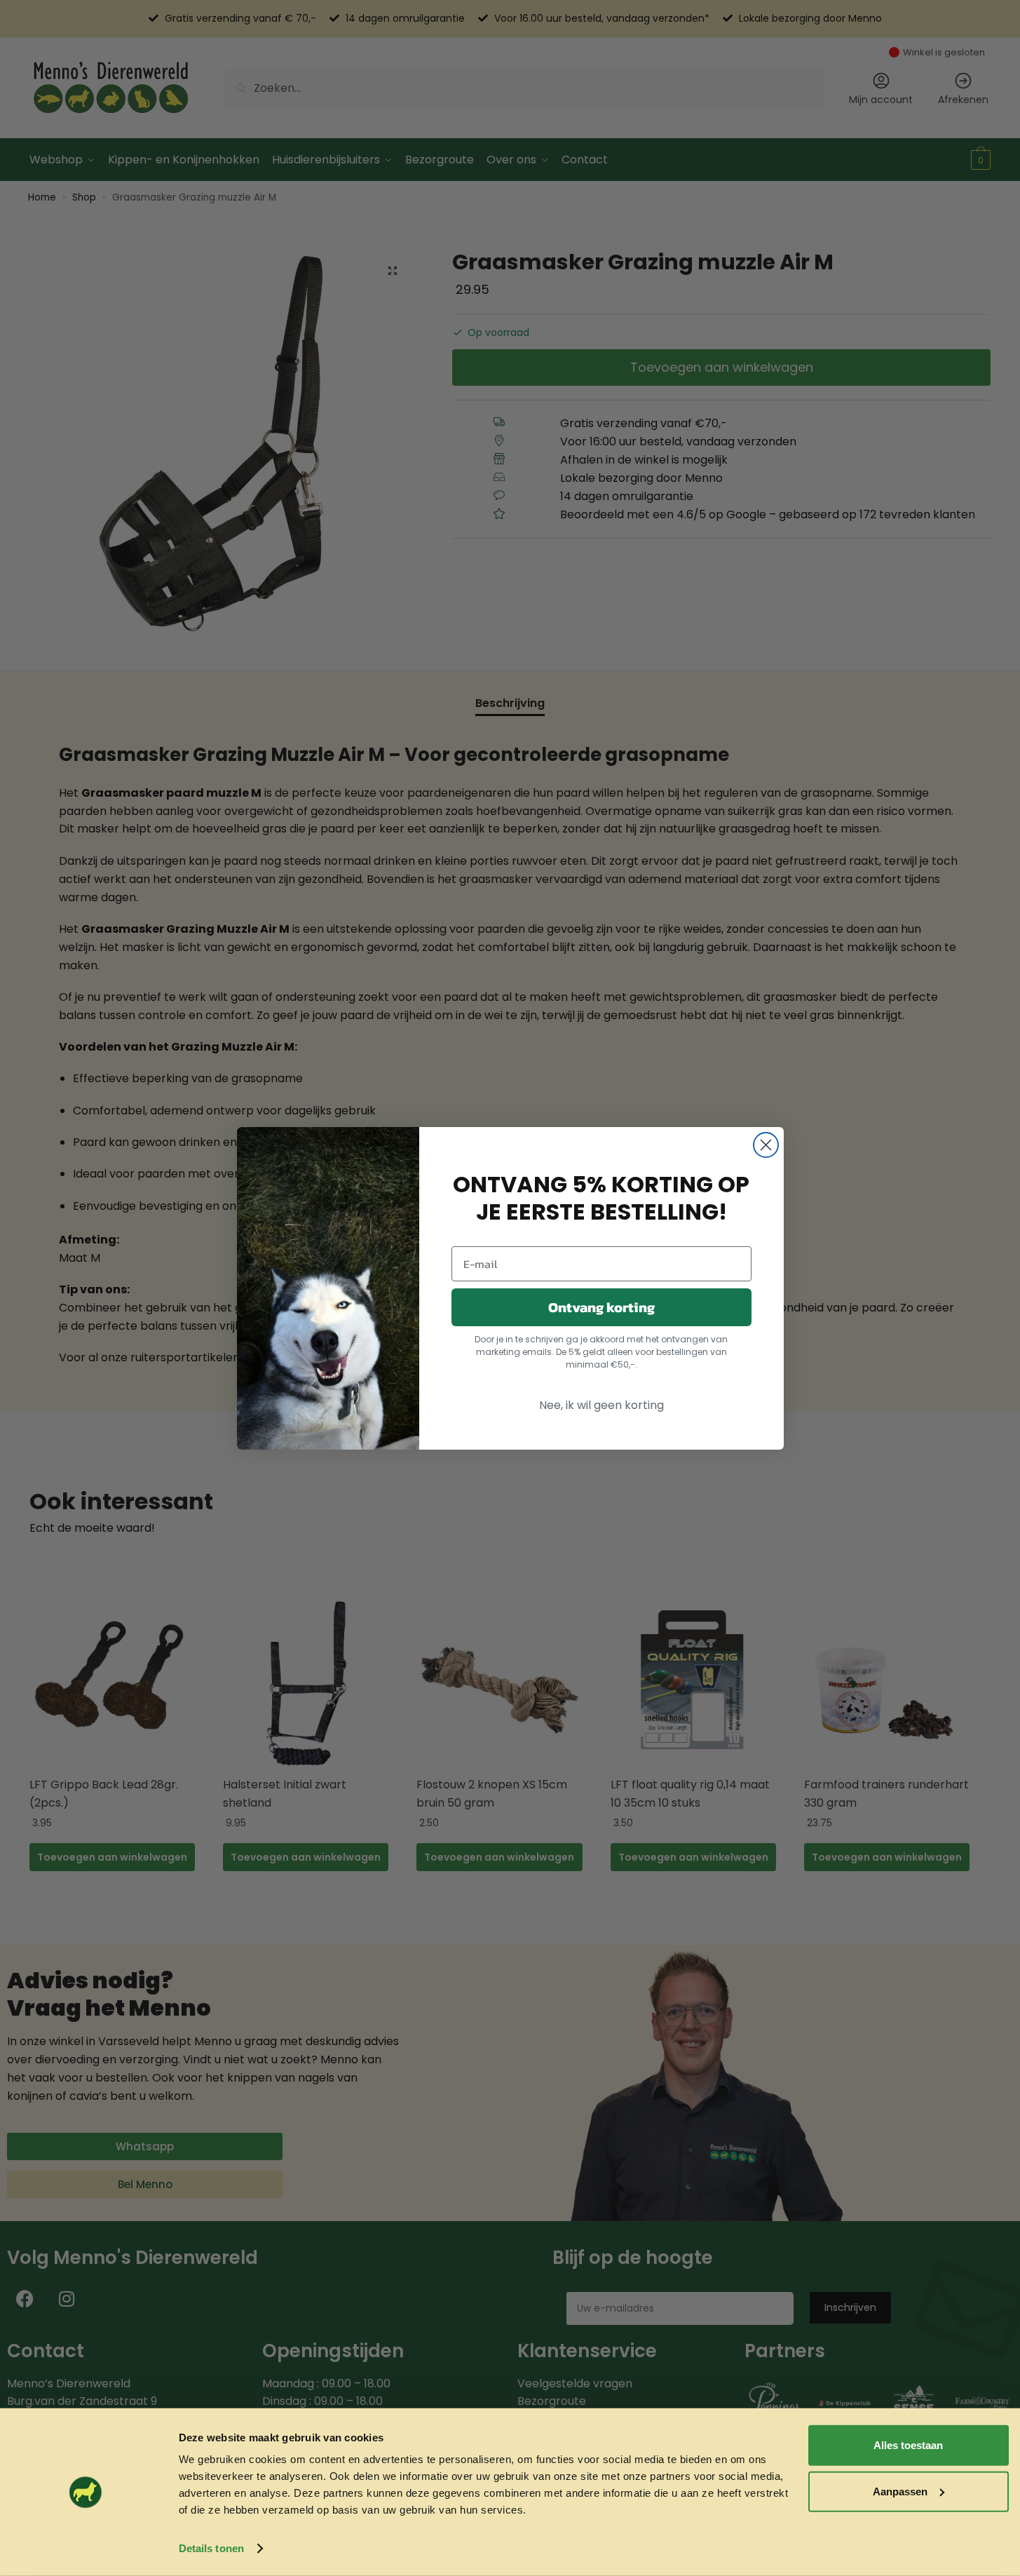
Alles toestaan (908, 2445)
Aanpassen (900, 2491)
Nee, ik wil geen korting (601, 1405)
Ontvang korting (601, 1307)
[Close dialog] (766, 1145)
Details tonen (211, 2548)
